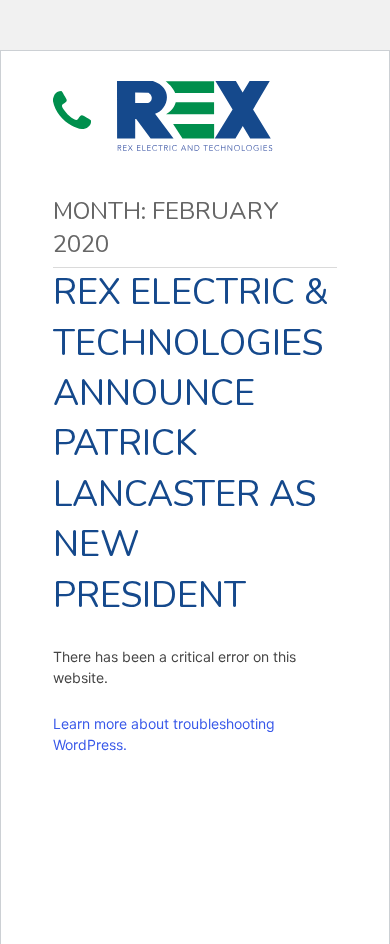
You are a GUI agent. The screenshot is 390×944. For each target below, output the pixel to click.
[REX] (194, 116)
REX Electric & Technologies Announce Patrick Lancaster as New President (191, 443)
